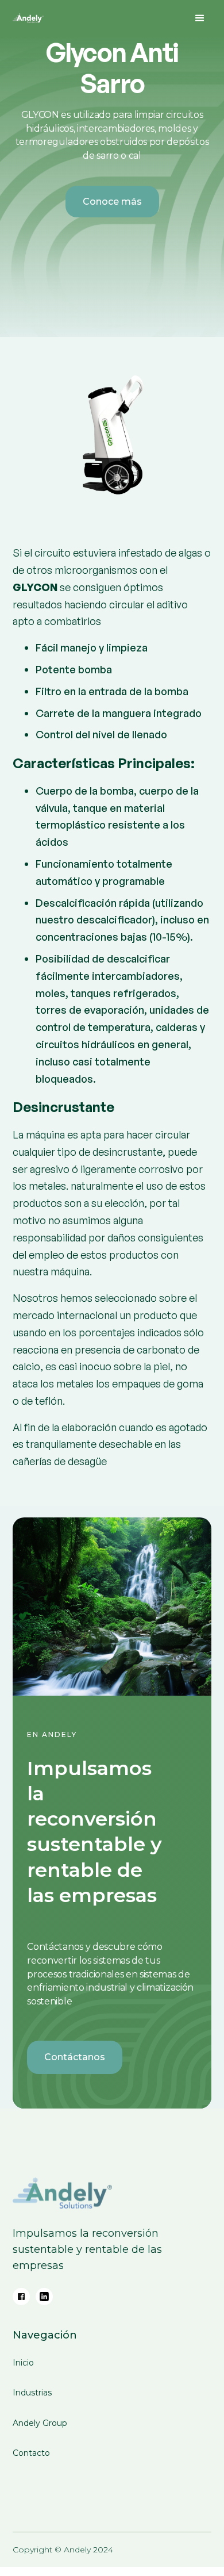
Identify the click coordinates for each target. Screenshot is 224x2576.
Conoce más (112, 202)
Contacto (31, 2454)
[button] (200, 18)
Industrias (32, 2393)
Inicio (23, 2363)
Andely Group (40, 2424)
